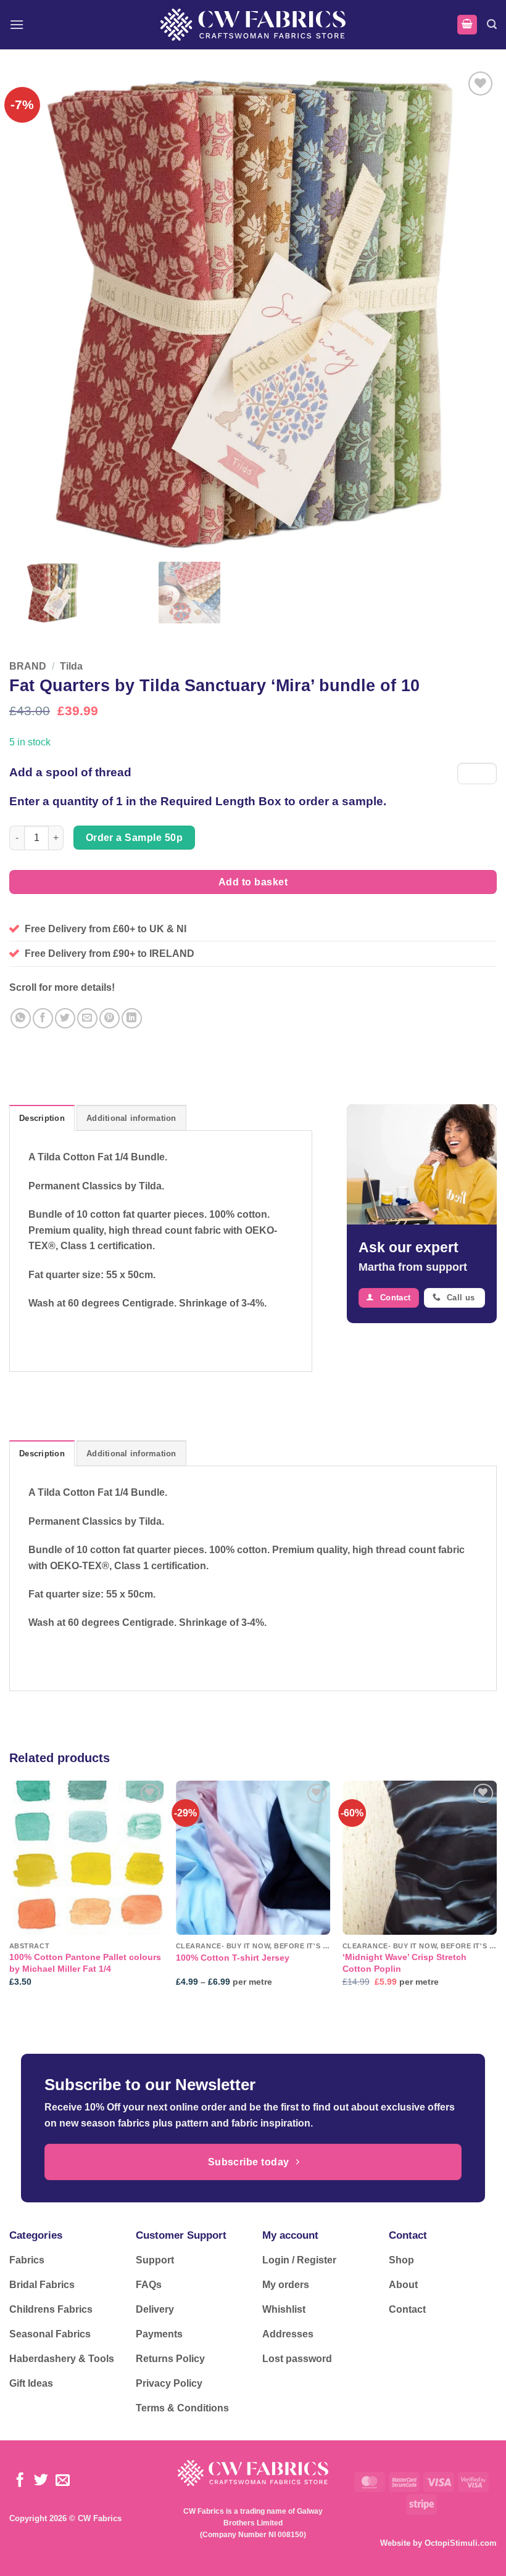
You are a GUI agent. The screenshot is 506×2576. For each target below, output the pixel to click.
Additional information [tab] (131, 1118)
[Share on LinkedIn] (132, 1018)
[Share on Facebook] (43, 1018)
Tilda (71, 666)
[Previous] (10, 1894)
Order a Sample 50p (134, 838)
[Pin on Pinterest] (110, 1018)
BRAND (28, 666)
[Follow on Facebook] (20, 2481)
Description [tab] (42, 1118)
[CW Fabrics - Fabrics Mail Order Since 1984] (253, 24)
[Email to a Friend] (87, 1018)
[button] (17, 24)
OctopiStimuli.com (461, 2543)
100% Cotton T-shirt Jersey (233, 1958)
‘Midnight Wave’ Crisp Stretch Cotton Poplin (404, 1963)
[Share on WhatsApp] (21, 1018)
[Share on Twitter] (65, 1018)
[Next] (496, 1894)
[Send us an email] (63, 2481)
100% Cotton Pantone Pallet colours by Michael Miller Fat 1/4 (85, 1963)
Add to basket (253, 882)
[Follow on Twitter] (41, 2481)
